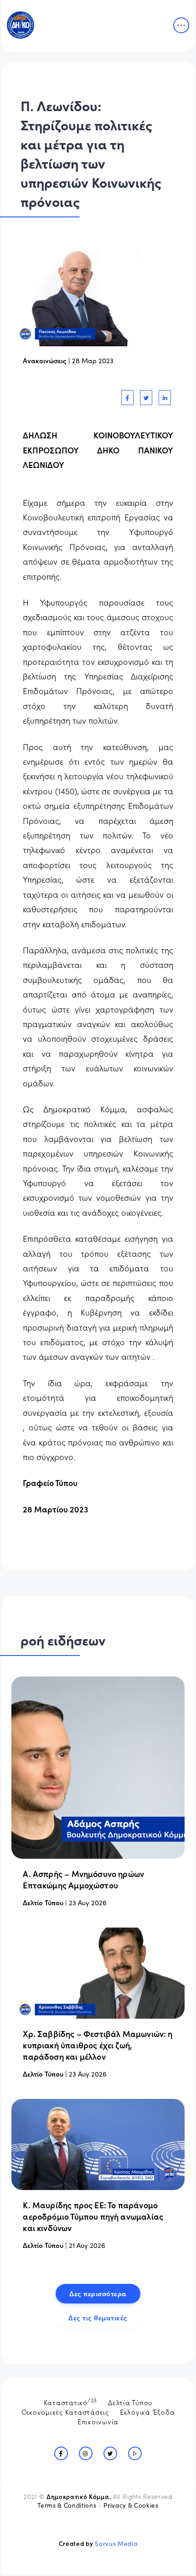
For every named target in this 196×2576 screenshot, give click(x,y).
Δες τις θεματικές (98, 2317)
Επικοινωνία (98, 2421)
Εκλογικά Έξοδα (147, 2412)
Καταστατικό (71, 2401)
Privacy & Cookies (131, 2505)
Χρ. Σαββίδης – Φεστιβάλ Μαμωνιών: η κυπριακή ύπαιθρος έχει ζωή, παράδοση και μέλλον (98, 2045)
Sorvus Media (116, 2543)
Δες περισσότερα (98, 2293)
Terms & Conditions (67, 2505)
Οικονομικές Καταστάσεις (65, 2412)
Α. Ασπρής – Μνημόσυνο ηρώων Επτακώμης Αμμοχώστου (83, 1879)
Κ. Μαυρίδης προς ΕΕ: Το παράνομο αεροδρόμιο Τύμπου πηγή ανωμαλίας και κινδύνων (93, 2216)
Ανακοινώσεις (45, 360)
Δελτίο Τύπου (43, 1902)
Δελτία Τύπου (130, 2402)
